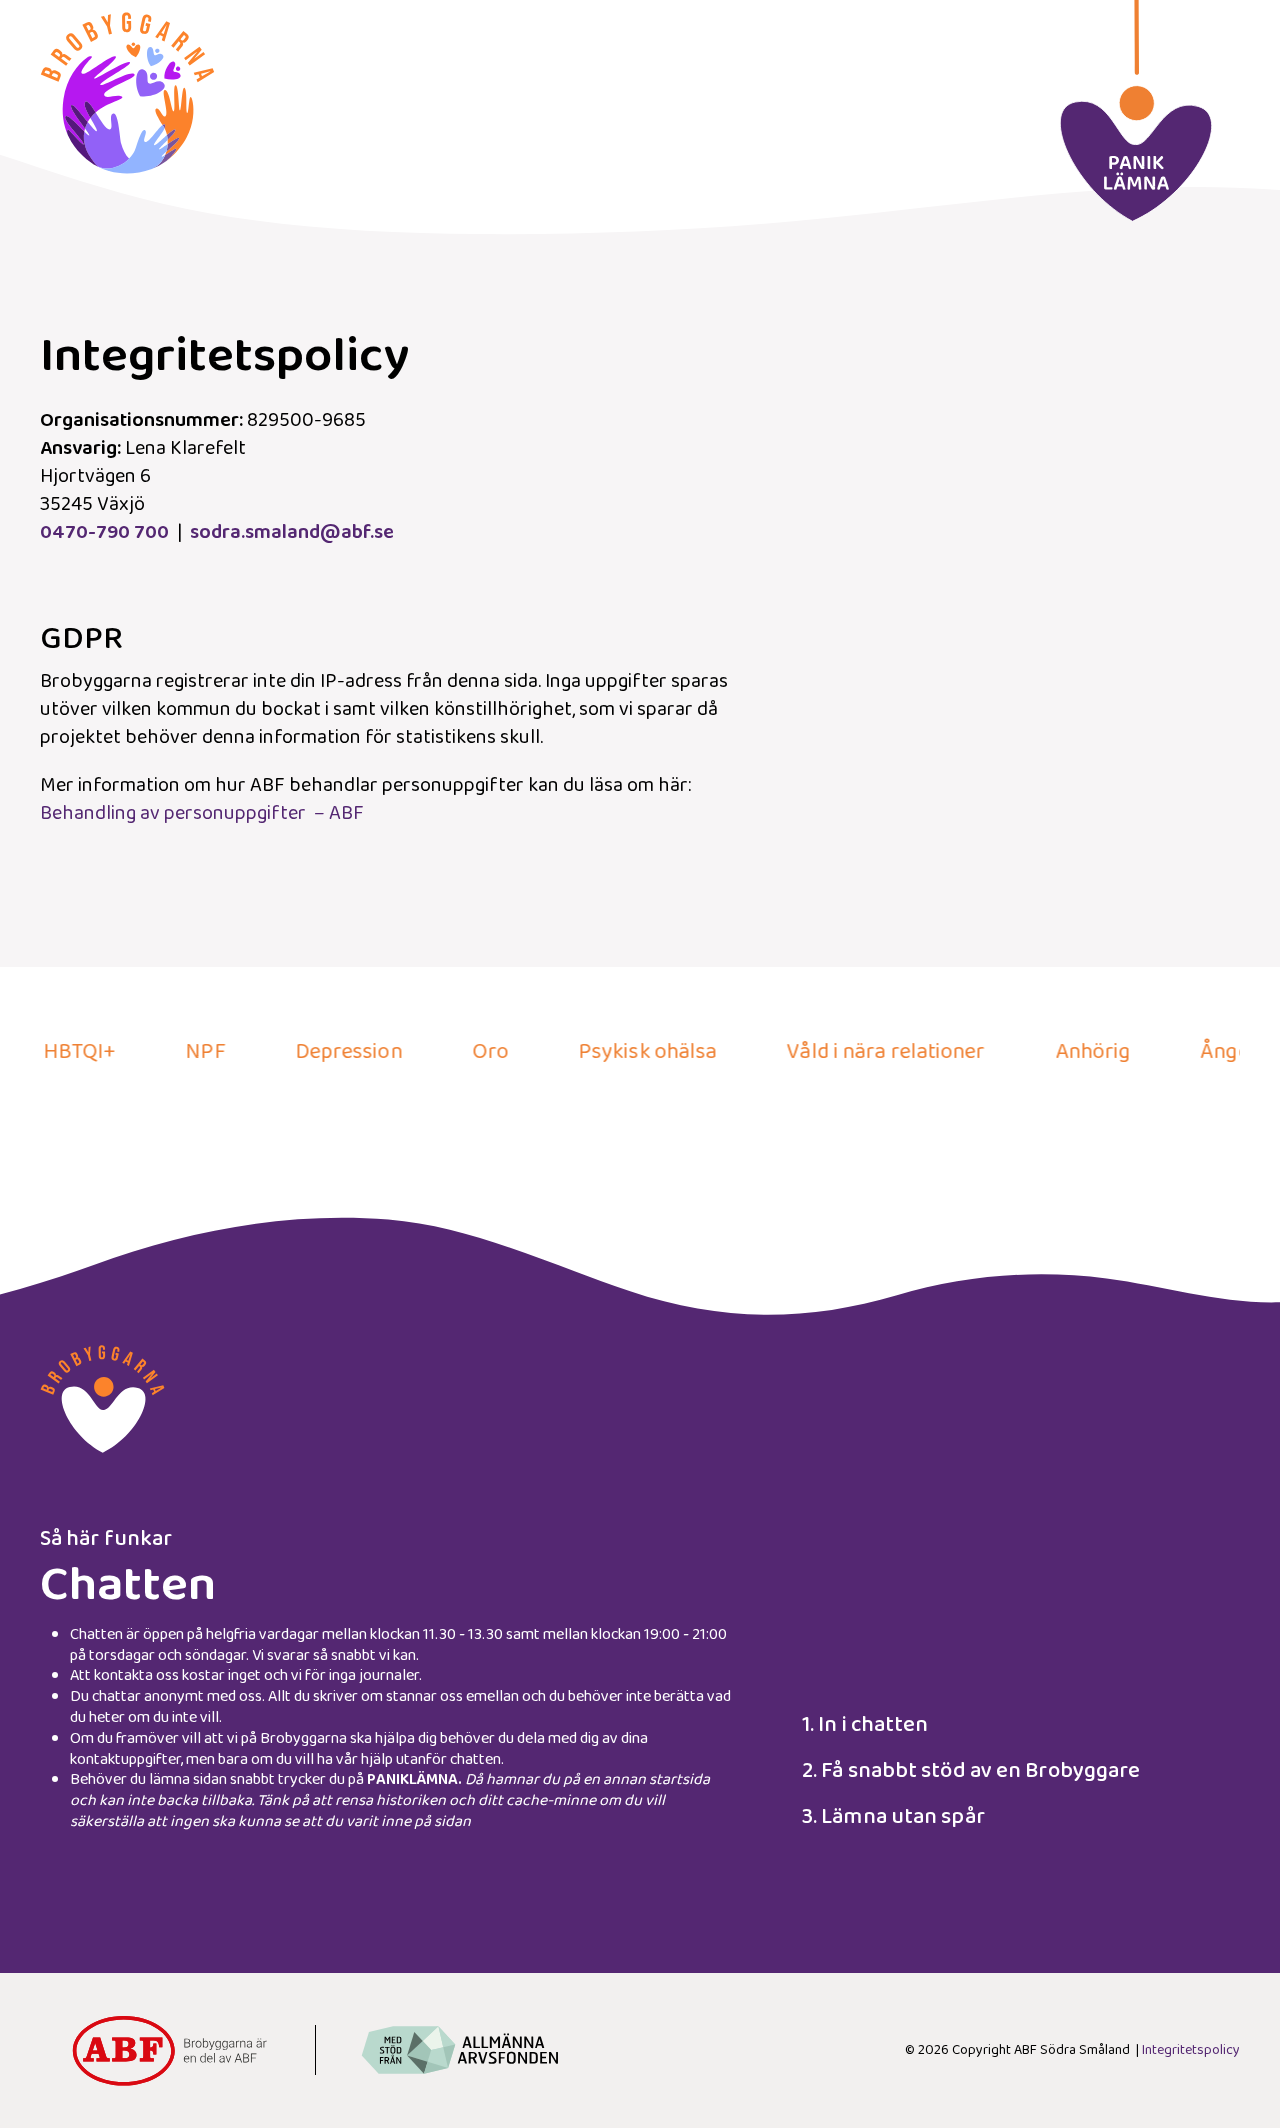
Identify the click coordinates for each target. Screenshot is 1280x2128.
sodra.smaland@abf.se (292, 532)
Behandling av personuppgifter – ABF (202, 813)
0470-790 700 (104, 532)
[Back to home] (127, 93)
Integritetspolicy (1191, 2050)
